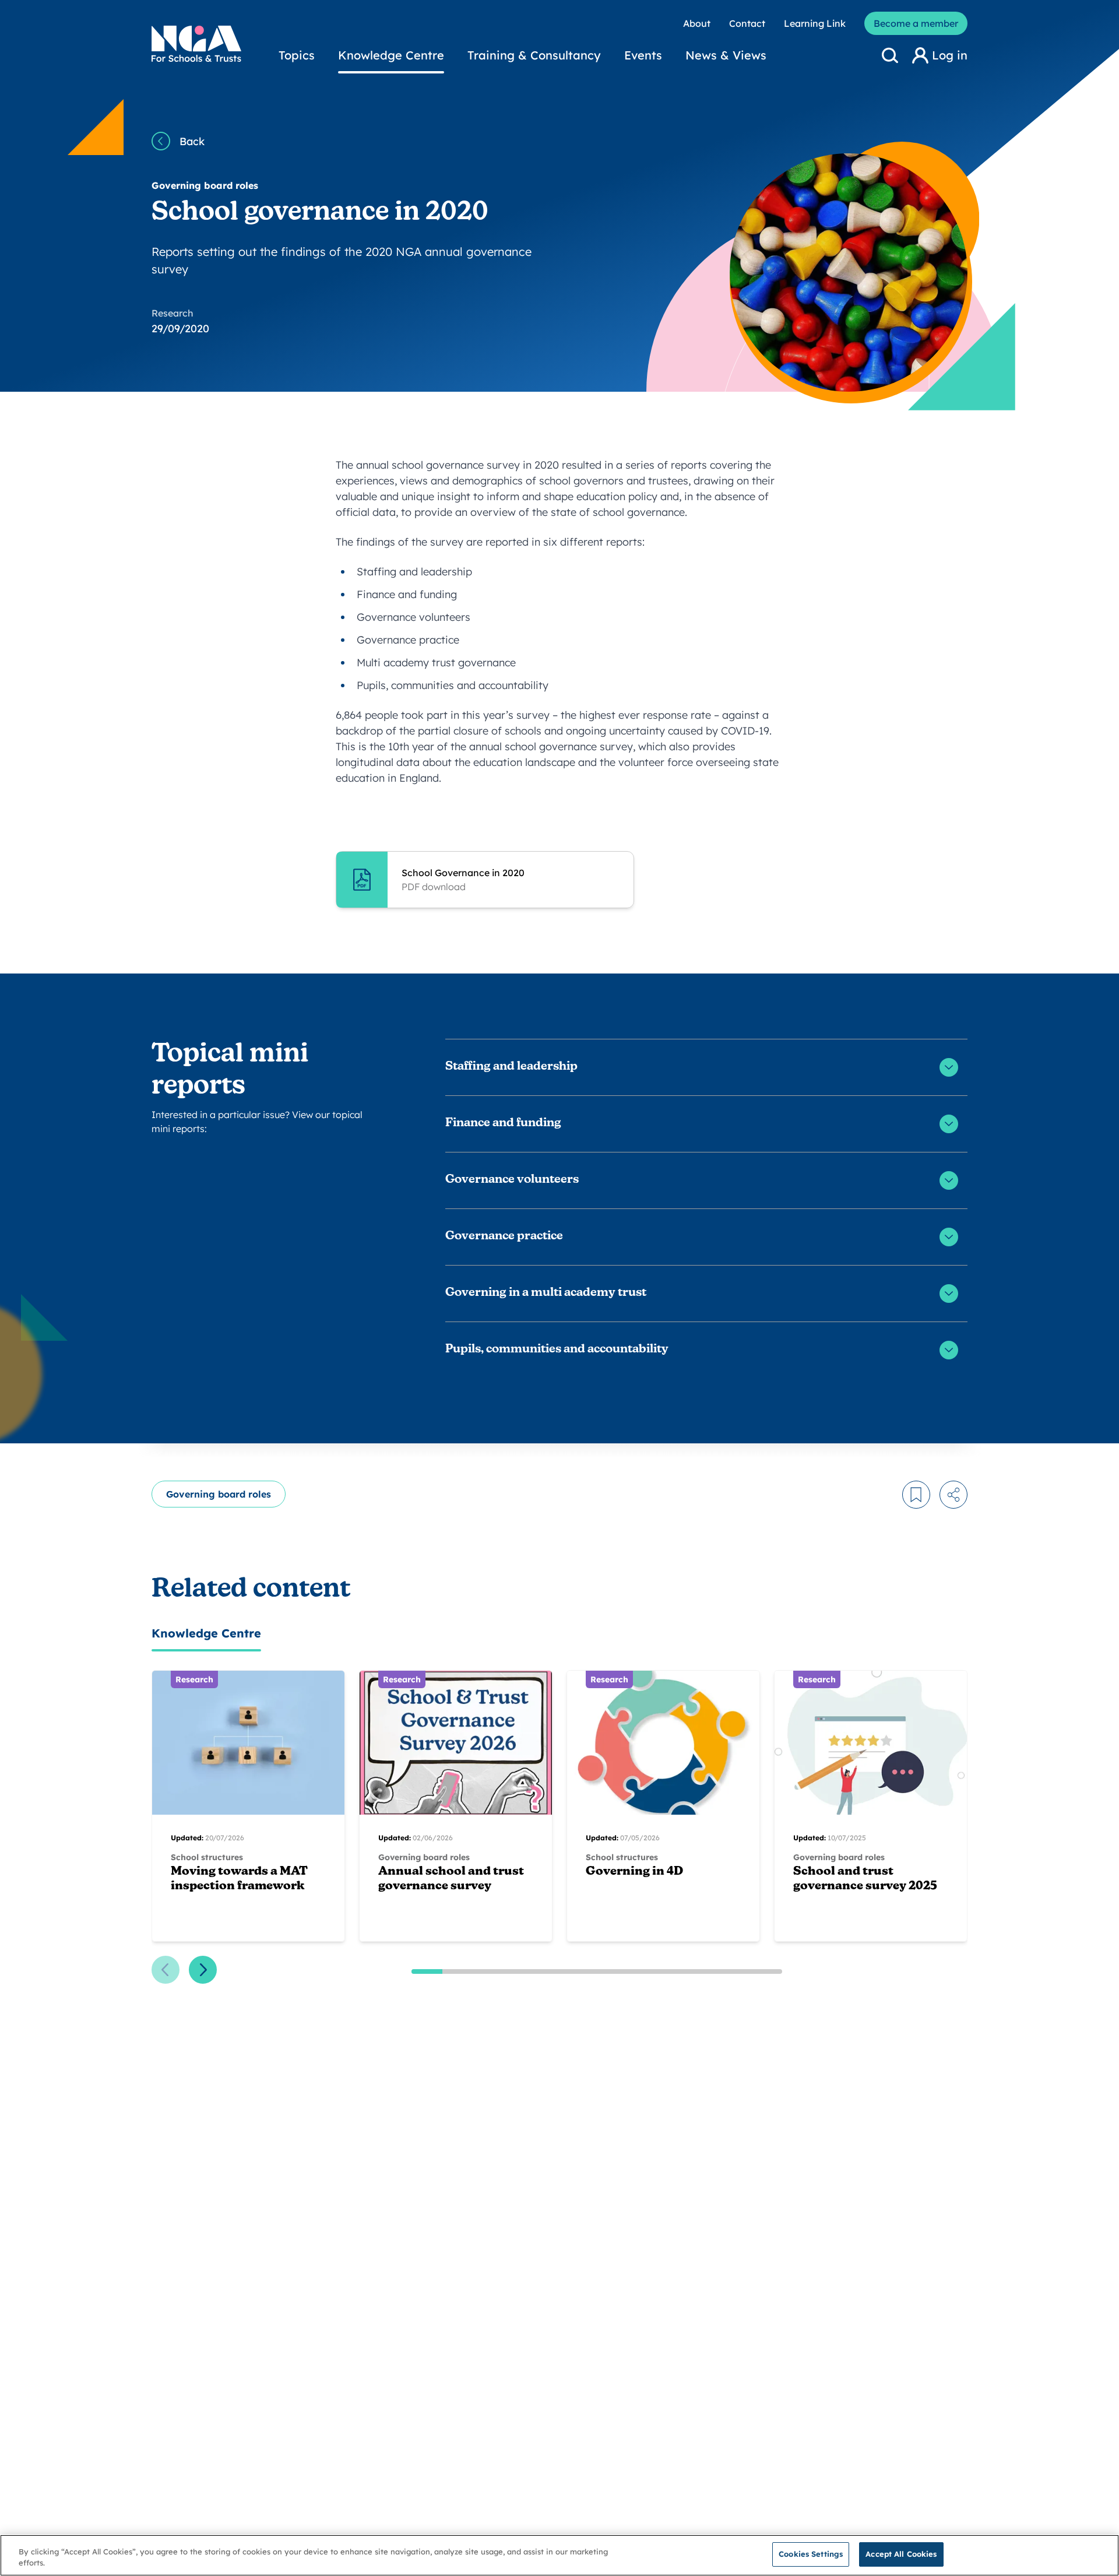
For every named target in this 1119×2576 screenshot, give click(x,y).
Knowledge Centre (391, 55)
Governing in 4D (634, 1872)
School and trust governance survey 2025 (865, 1879)
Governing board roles (219, 1494)
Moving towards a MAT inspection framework (239, 1879)
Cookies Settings (811, 2554)
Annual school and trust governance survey (451, 1879)
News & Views (726, 55)
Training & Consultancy (534, 55)
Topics (297, 55)
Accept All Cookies (901, 2554)
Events (643, 55)
